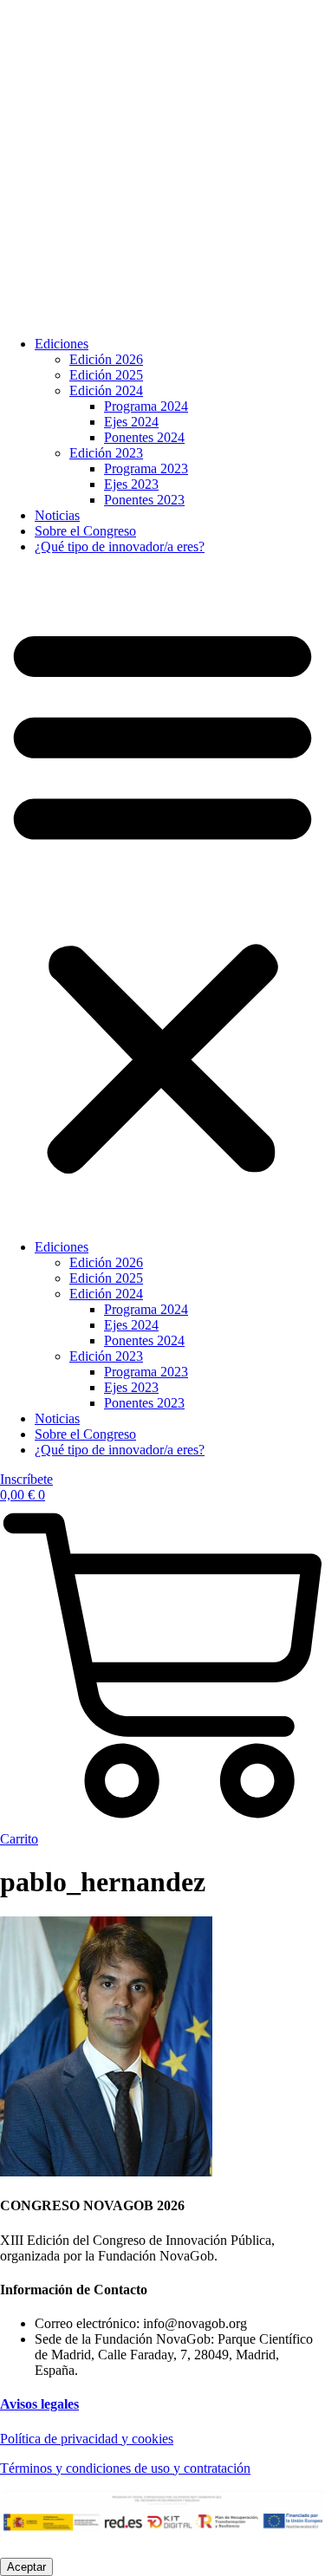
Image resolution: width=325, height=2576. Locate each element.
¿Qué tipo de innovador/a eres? (120, 546)
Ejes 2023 (131, 484)
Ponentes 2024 (144, 437)
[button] (162, 897)
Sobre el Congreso (85, 531)
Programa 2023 (146, 468)
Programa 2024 (146, 406)
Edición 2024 (106, 390)
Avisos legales (39, 2404)
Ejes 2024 (131, 422)
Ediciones (62, 344)
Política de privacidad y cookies (87, 2439)
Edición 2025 (106, 375)
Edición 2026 (106, 359)
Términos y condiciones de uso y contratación (125, 2468)
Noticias (57, 515)
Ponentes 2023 (144, 500)
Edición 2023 (106, 453)
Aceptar (26, 2567)
